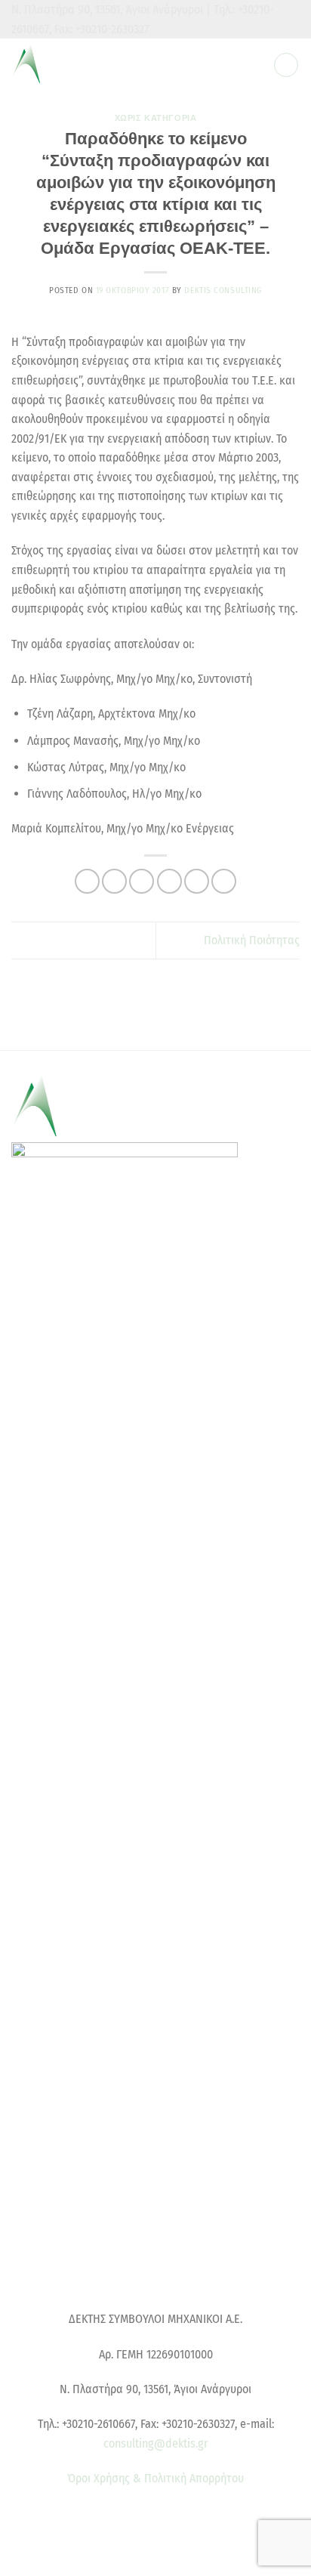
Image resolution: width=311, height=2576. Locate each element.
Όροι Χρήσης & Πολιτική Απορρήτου (155, 2478)
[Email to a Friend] (169, 881)
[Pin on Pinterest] (197, 881)
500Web (162, 2556)
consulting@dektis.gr (156, 2443)
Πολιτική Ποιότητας (252, 940)
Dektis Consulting (223, 290)
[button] (286, 65)
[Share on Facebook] (114, 881)
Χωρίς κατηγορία (155, 118)
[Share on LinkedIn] (224, 881)
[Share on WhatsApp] (87, 881)
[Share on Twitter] (142, 881)
